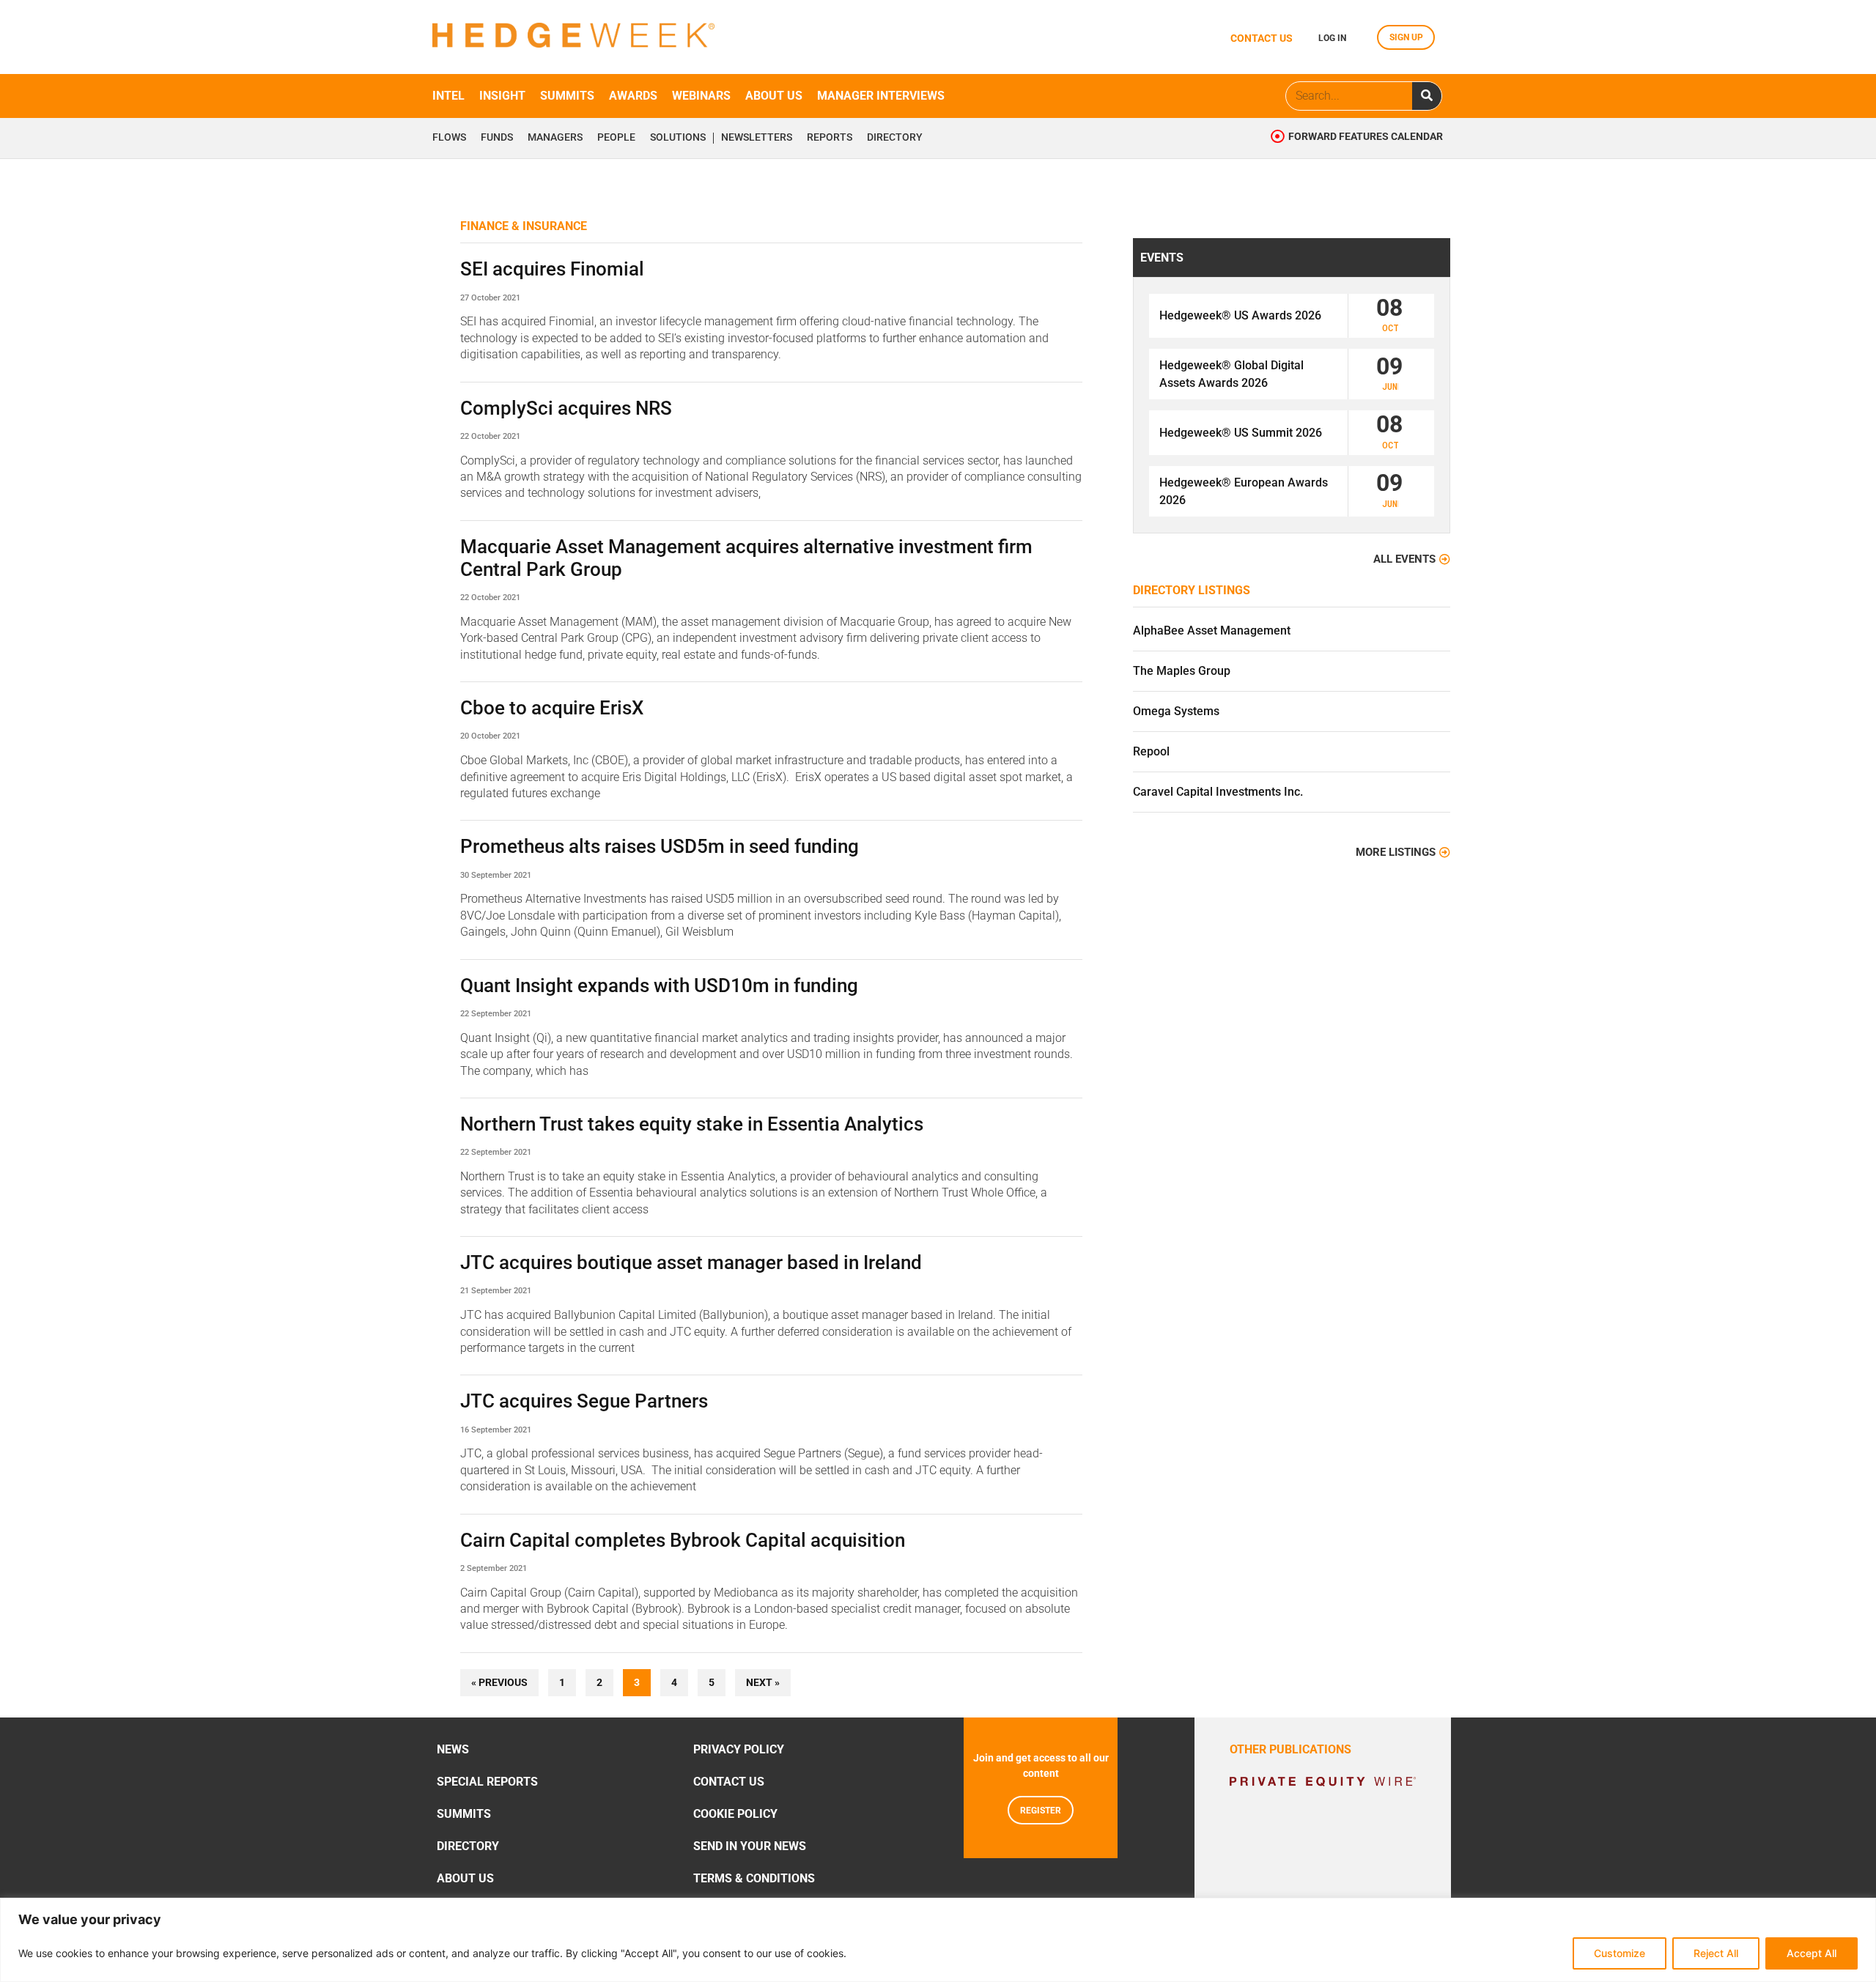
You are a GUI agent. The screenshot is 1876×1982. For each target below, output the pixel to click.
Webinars (701, 96)
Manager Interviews (881, 96)
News (453, 1749)
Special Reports (487, 1782)
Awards (633, 96)
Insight (502, 96)
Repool (1151, 751)
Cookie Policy (735, 1814)
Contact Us (729, 1782)
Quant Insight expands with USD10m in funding (659, 986)
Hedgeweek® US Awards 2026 (1240, 315)
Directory (895, 138)
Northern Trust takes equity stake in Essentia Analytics (692, 1124)
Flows (449, 138)
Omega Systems (1176, 711)
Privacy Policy (739, 1749)
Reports (830, 138)
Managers (555, 138)
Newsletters (757, 138)
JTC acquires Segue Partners (584, 1401)
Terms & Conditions (754, 1878)
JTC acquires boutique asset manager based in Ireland (691, 1262)
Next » (763, 1683)
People (616, 138)
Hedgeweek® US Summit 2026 (1241, 433)
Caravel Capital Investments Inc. (1218, 792)
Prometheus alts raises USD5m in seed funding (660, 846)
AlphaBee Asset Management (1212, 631)
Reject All (1716, 1953)
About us (774, 96)
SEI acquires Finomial (552, 269)
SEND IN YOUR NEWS (750, 1846)
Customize (1620, 1953)
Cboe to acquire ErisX (552, 708)
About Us (465, 1878)
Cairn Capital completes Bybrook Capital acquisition (683, 1540)
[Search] (1427, 96)
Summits (567, 96)
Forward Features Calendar (1366, 137)
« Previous (499, 1683)
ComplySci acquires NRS (566, 408)
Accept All (1812, 1953)
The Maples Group (1182, 671)
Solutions (678, 138)
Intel (448, 96)
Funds (497, 138)
